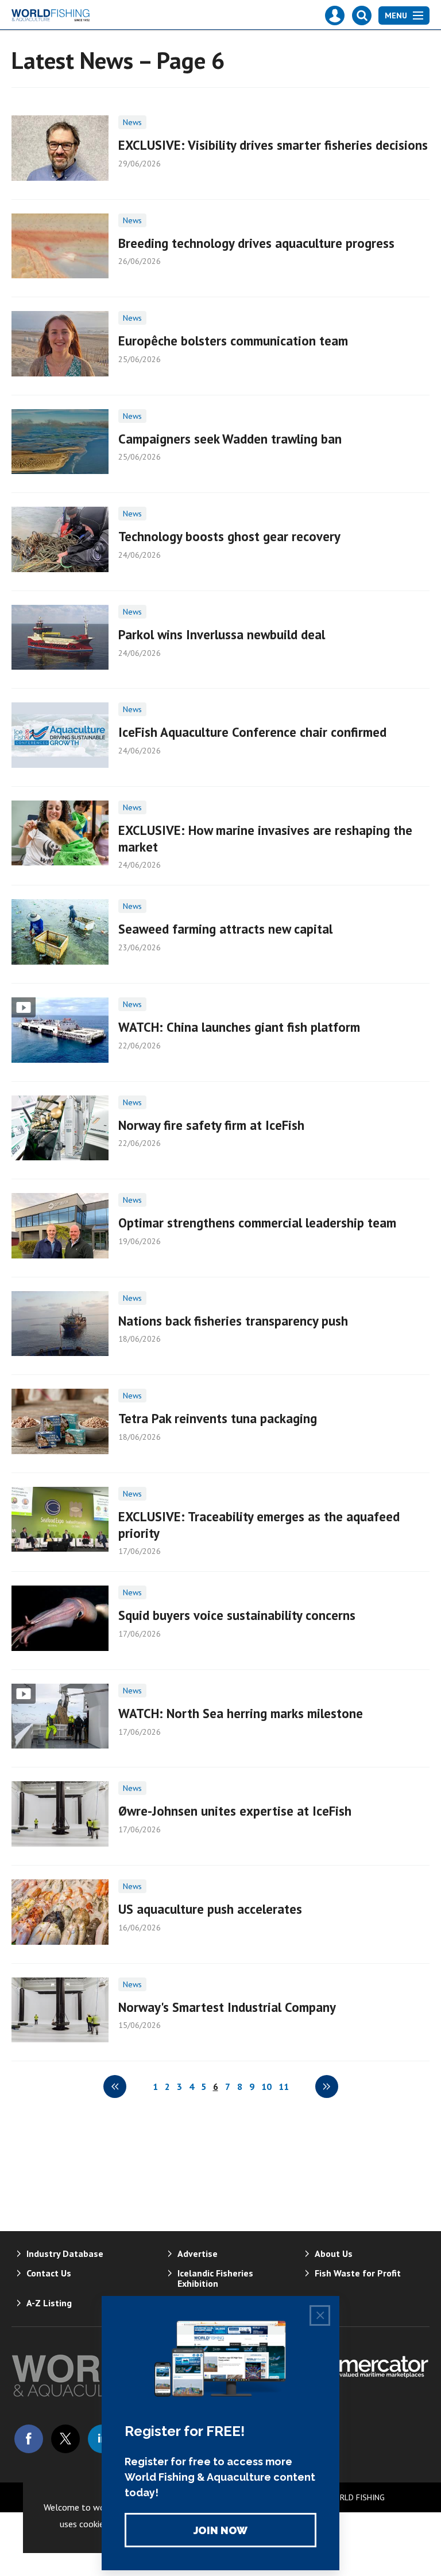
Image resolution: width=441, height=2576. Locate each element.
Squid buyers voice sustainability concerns (237, 1615)
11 (284, 2087)
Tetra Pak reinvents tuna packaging (218, 1418)
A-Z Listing (49, 2303)
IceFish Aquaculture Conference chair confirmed (252, 732)
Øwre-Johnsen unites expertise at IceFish (235, 1811)
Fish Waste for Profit (358, 2273)
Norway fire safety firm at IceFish (211, 1125)
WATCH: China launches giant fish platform (239, 1027)
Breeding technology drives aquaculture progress (256, 243)
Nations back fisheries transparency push (233, 1321)
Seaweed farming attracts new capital (225, 929)
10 (266, 2087)
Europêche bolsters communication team (233, 341)
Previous (115, 2087)
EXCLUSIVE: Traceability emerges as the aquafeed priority (259, 1525)
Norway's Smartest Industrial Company (227, 2007)
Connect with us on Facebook (29, 2439)
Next (327, 2087)
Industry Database (65, 2253)
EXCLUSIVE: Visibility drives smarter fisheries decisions (273, 145)
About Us (334, 2253)
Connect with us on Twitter (65, 2439)
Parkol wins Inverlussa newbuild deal (222, 634)
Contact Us (49, 2273)
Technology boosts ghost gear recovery (229, 536)
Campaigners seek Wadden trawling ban (230, 439)
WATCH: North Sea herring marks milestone (241, 1713)
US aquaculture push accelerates (210, 1909)
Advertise (198, 2253)
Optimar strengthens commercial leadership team (257, 1223)
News (132, 122)
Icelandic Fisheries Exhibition (215, 2278)
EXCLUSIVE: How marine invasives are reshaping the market (265, 838)
